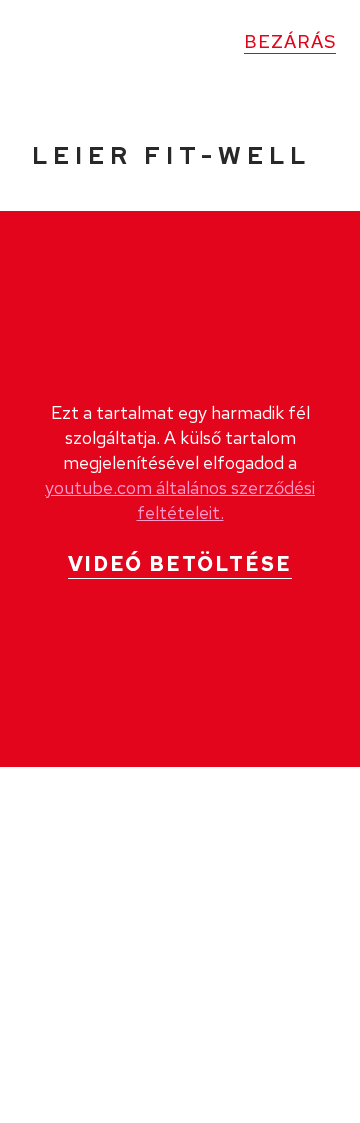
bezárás (290, 41)
